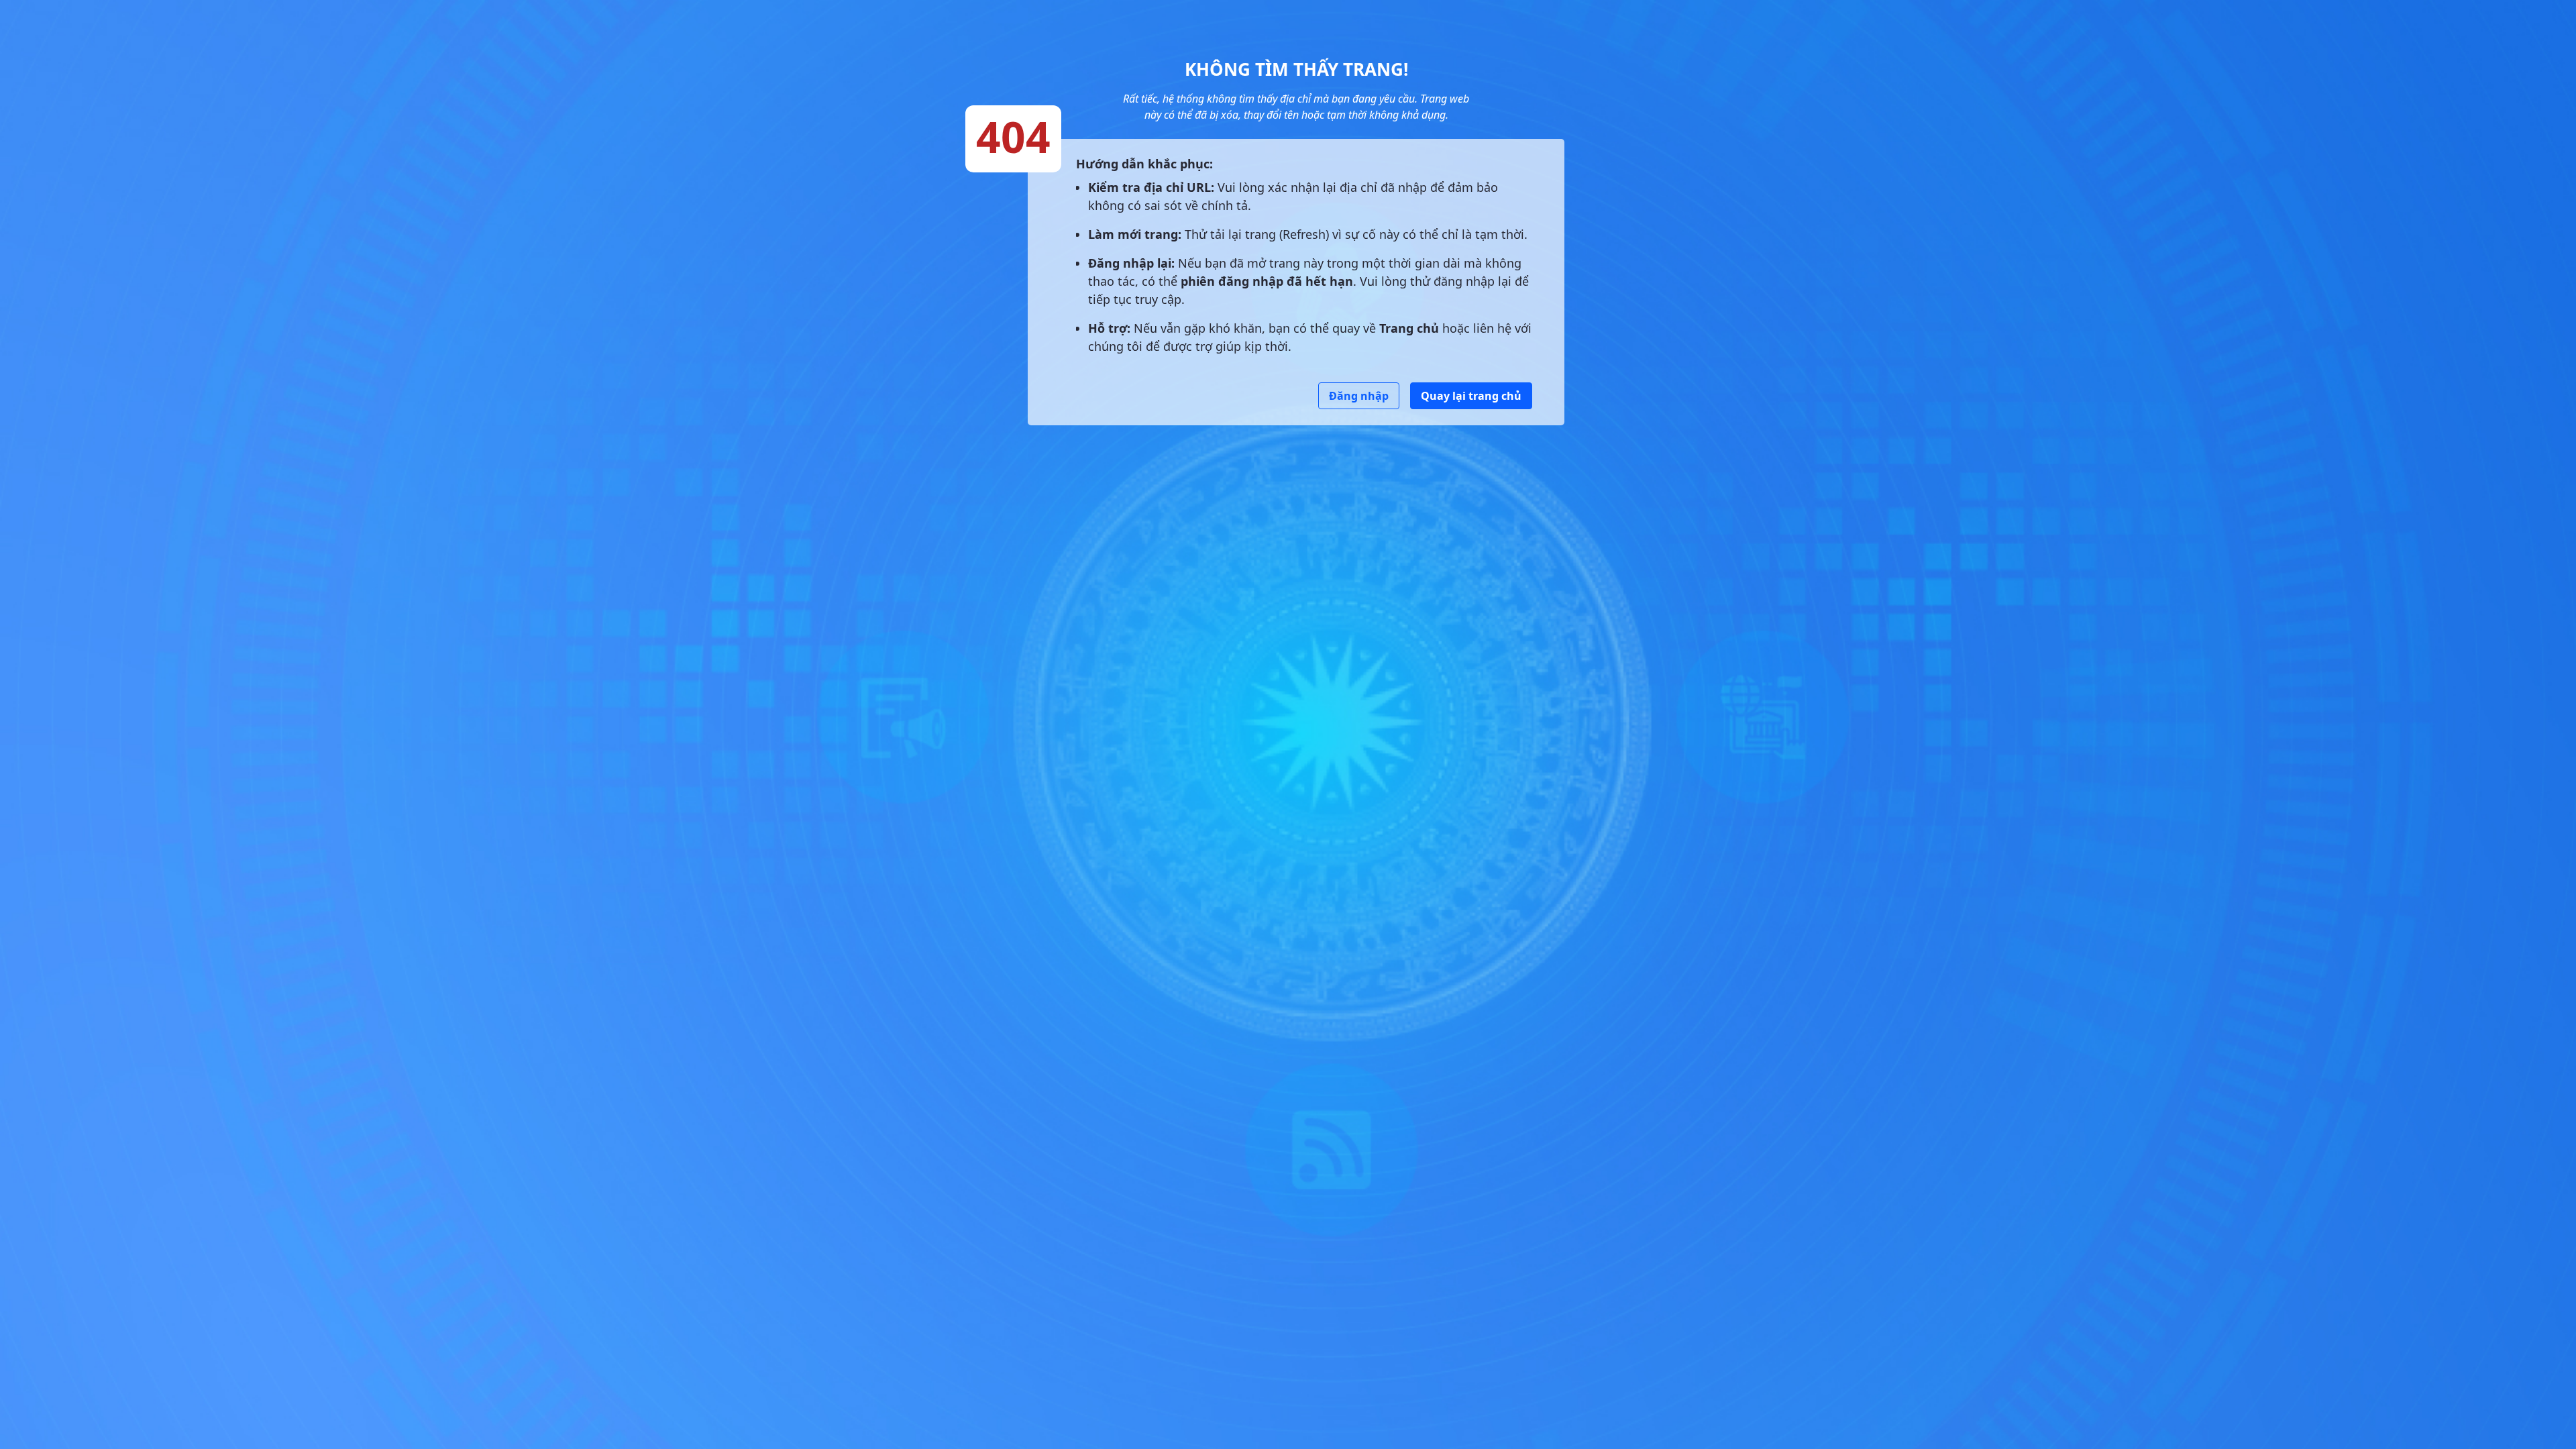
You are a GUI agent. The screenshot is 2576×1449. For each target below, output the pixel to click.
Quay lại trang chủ (1471, 396)
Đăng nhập (1359, 396)
